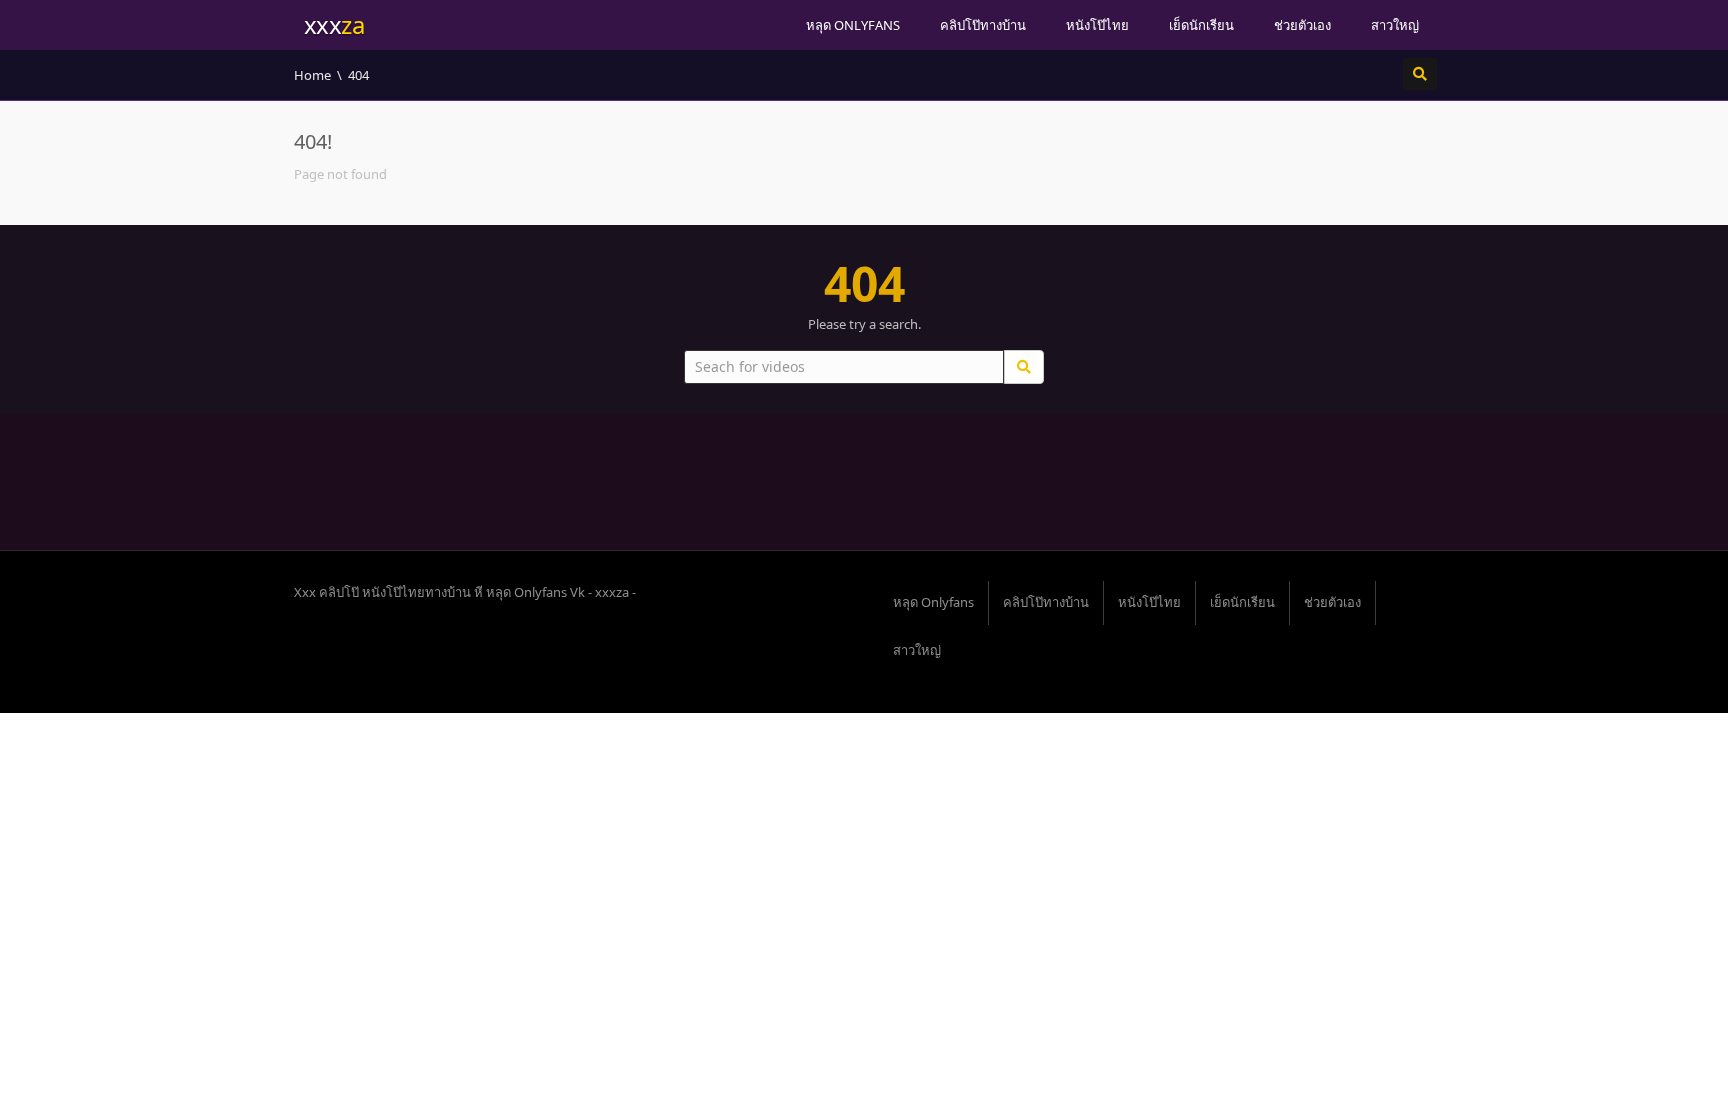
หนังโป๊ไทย (1097, 25)
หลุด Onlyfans (853, 25)
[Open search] (1420, 74)
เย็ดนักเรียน (1201, 25)
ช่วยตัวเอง (1302, 25)
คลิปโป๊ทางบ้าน (983, 25)
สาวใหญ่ (1395, 25)
